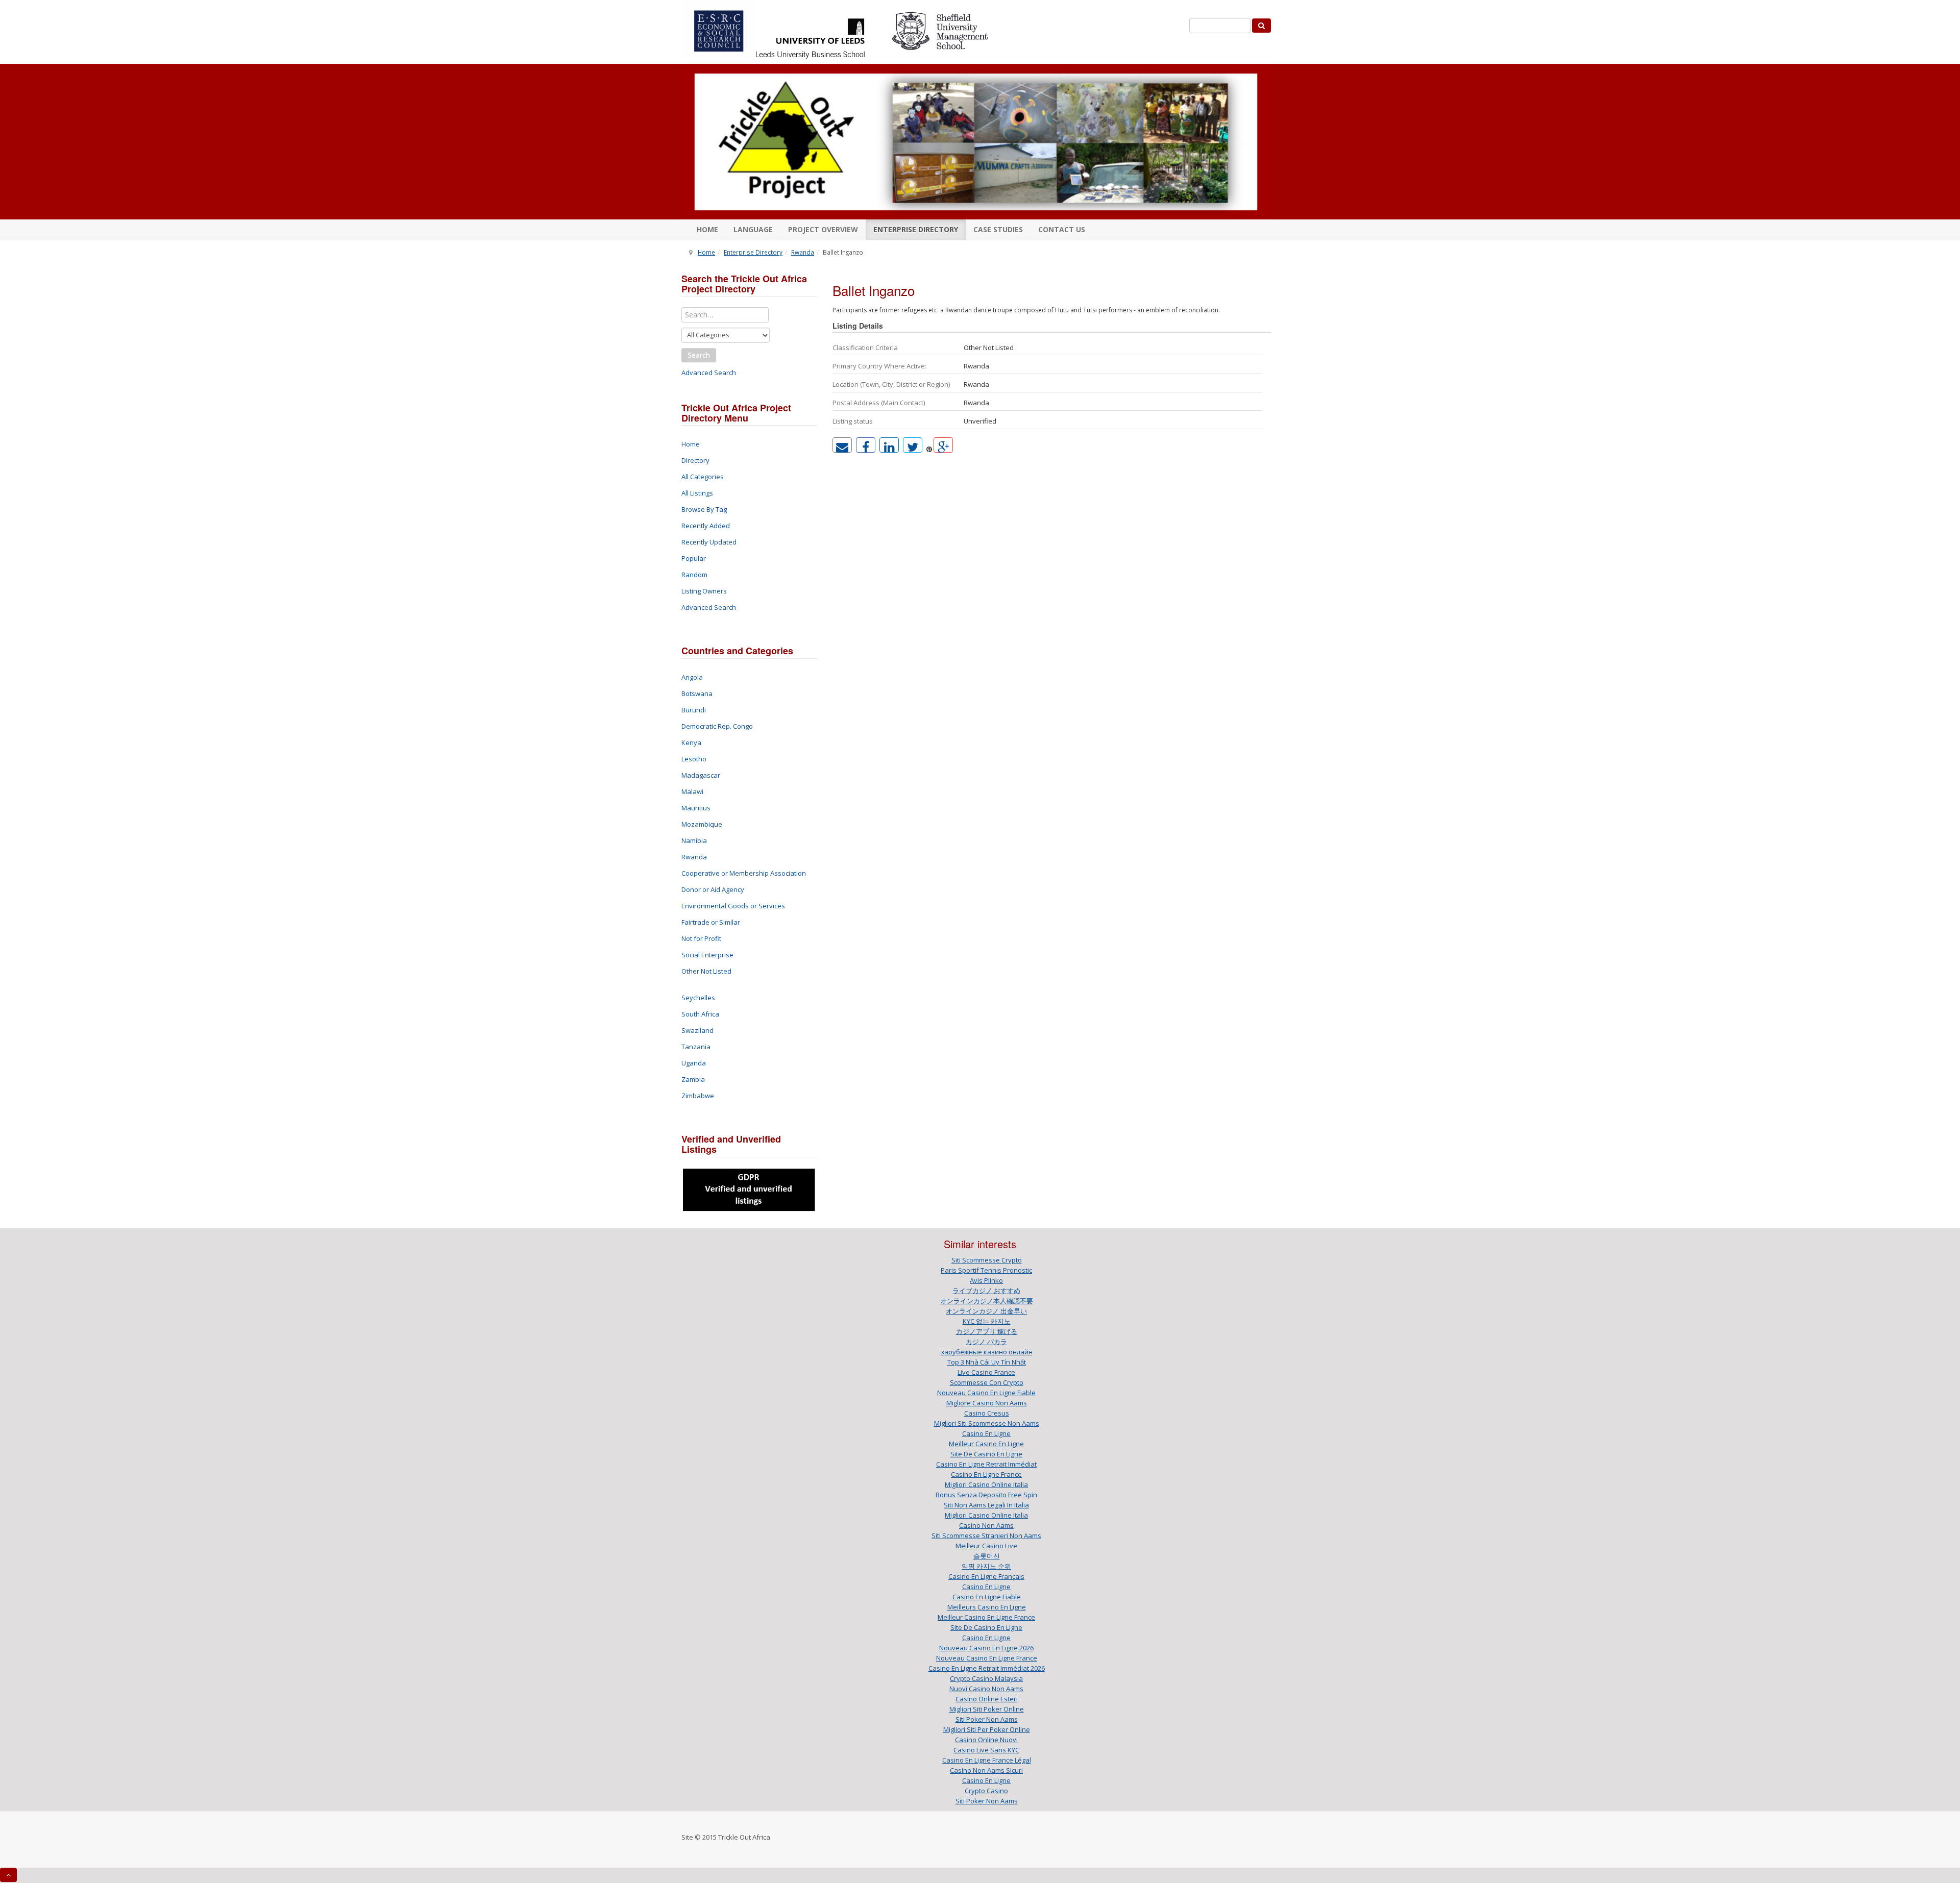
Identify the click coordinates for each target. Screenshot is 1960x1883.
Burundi (694, 710)
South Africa (700, 1014)
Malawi (692, 791)
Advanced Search (709, 373)
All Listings (697, 493)
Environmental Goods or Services (733, 906)
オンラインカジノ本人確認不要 (987, 1301)
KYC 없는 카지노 (987, 1321)
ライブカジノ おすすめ (986, 1291)
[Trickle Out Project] (976, 142)
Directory (695, 460)
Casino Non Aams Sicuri (986, 1770)
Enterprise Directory (916, 229)
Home (707, 229)
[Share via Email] (842, 445)
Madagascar (701, 775)
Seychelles (698, 998)
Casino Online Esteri (987, 1699)
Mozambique (702, 824)
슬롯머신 (987, 1556)
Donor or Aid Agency (713, 889)
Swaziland (697, 1030)
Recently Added (706, 526)
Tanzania (696, 1047)
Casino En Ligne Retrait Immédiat (986, 1464)
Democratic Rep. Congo (717, 726)
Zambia (693, 1079)
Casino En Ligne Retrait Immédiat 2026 (987, 1668)
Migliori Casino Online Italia (986, 1484)
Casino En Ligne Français (986, 1576)
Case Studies (998, 229)
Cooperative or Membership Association (744, 873)
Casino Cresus (987, 1413)
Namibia (694, 840)
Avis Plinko (986, 1280)
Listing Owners (704, 591)
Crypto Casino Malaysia (986, 1678)
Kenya (691, 742)
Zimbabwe (698, 1096)
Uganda (694, 1063)
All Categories (703, 477)
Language (753, 229)
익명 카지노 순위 (986, 1566)
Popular (694, 558)
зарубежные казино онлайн (987, 1352)
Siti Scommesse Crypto (987, 1260)
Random (694, 575)
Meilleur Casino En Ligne (986, 1444)
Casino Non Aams (986, 1525)
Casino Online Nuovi (986, 1740)
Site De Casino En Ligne (986, 1454)
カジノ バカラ (986, 1342)
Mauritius (696, 808)
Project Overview (823, 229)
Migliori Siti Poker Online (987, 1709)
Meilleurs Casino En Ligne (987, 1607)
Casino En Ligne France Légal (987, 1760)
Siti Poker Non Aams (987, 1719)
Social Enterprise (707, 955)
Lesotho (694, 759)
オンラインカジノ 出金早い (986, 1311)
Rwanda (803, 252)
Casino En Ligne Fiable (987, 1597)
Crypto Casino (986, 1791)
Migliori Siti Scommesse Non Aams (987, 1423)
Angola (692, 677)
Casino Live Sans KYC (986, 1750)
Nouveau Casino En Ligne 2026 (986, 1648)
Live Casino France (986, 1372)
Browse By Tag (704, 509)
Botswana (697, 693)
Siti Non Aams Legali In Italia (986, 1505)
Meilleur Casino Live (986, 1546)
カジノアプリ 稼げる (987, 1331)
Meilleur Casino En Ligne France (986, 1617)
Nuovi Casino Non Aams (986, 1689)
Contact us (1062, 229)
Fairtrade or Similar (711, 922)
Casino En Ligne (986, 1433)
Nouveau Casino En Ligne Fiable (986, 1393)
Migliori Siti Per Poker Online (987, 1729)
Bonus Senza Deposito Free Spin (986, 1495)
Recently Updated (709, 542)
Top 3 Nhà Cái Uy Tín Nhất (987, 1362)
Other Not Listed (706, 971)
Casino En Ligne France (986, 1474)
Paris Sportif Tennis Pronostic (986, 1270)
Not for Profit (701, 938)
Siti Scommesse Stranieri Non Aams (986, 1535)
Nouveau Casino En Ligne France (987, 1658)
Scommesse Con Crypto (987, 1382)
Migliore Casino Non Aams (987, 1403)
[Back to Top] (8, 1875)
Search (699, 355)
